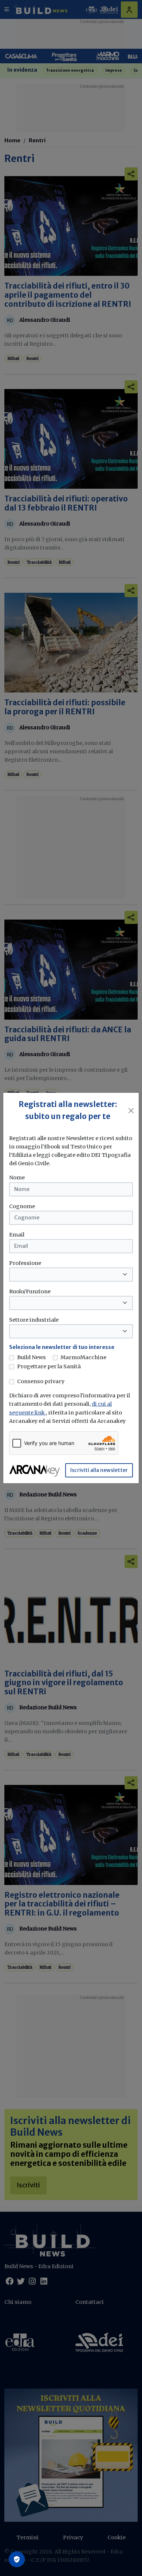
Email (17, 1235)
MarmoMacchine (83, 1357)
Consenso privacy (41, 1381)
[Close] (131, 1111)
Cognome (22, 1206)
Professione (25, 1263)
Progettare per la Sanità (49, 1366)
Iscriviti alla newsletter (99, 1470)
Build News (31, 1357)
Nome (17, 1178)
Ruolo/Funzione (30, 1291)
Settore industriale (34, 1320)
